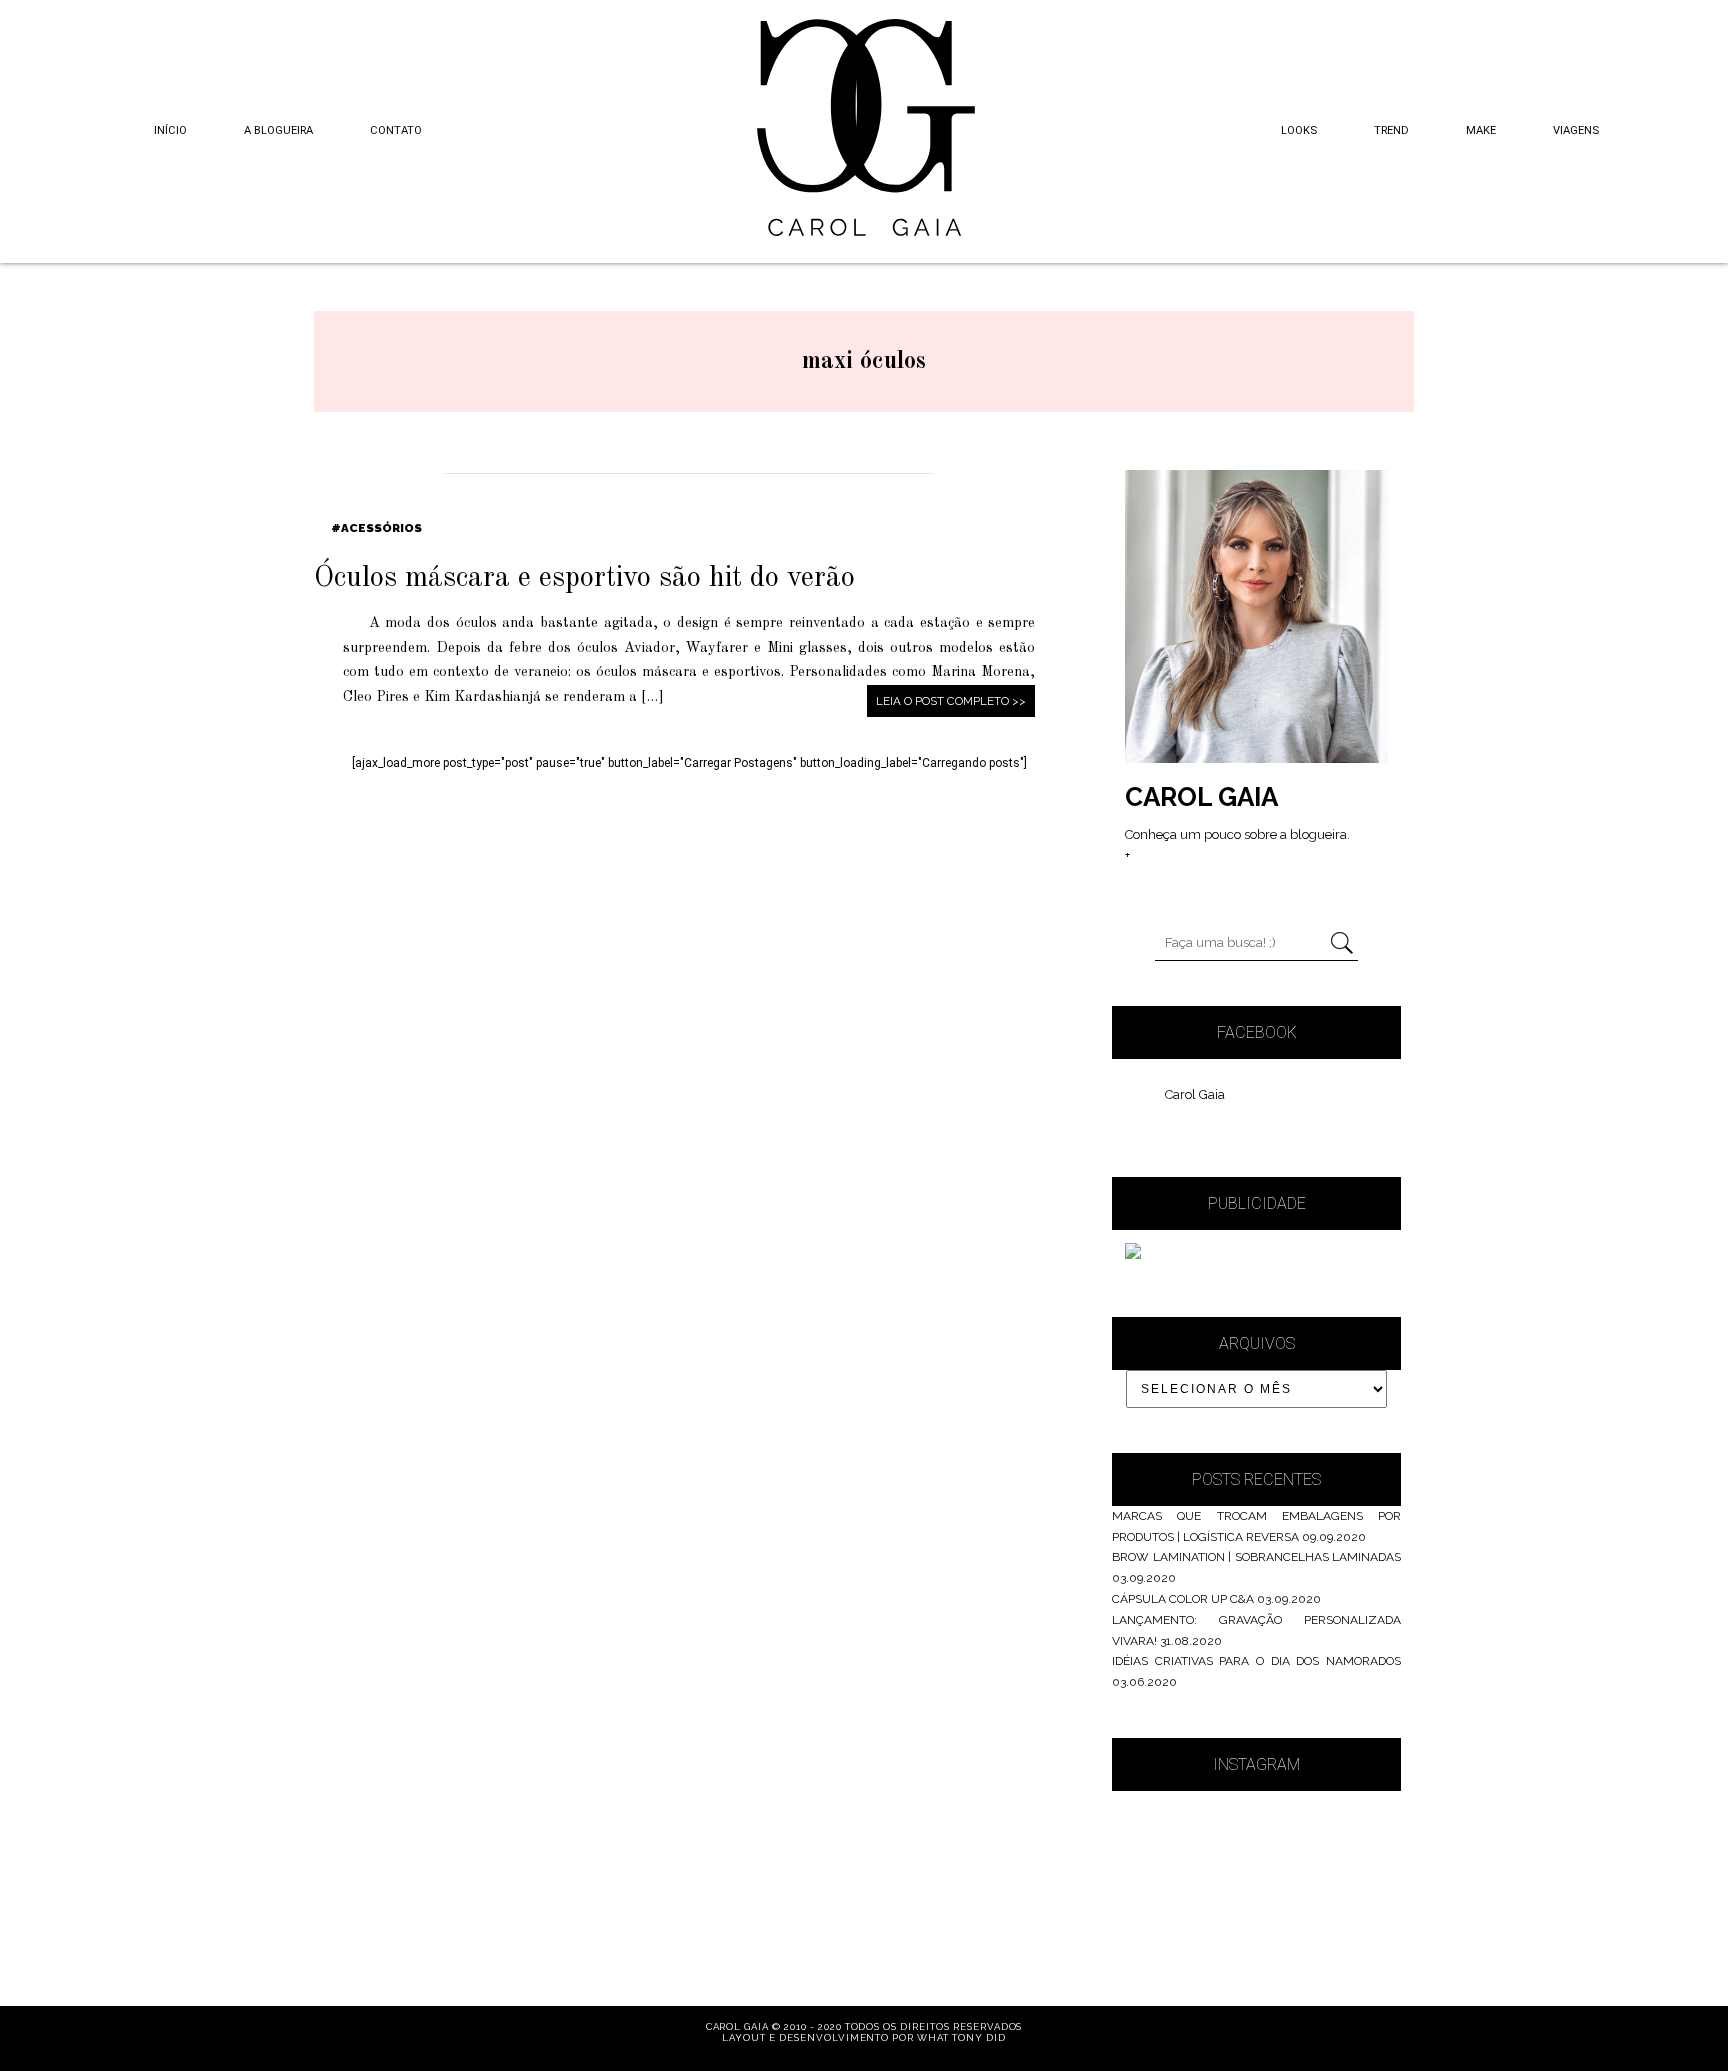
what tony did (961, 2037)
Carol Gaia (1195, 1094)
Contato (396, 130)
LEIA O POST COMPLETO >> (951, 701)
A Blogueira (278, 130)
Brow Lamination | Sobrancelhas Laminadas (1256, 1557)
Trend (1391, 130)
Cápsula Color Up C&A (1183, 1599)
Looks (1299, 130)
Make (1481, 130)
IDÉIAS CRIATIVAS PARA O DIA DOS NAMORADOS (1256, 1661)
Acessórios (381, 528)
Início (170, 130)
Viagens (1576, 130)
